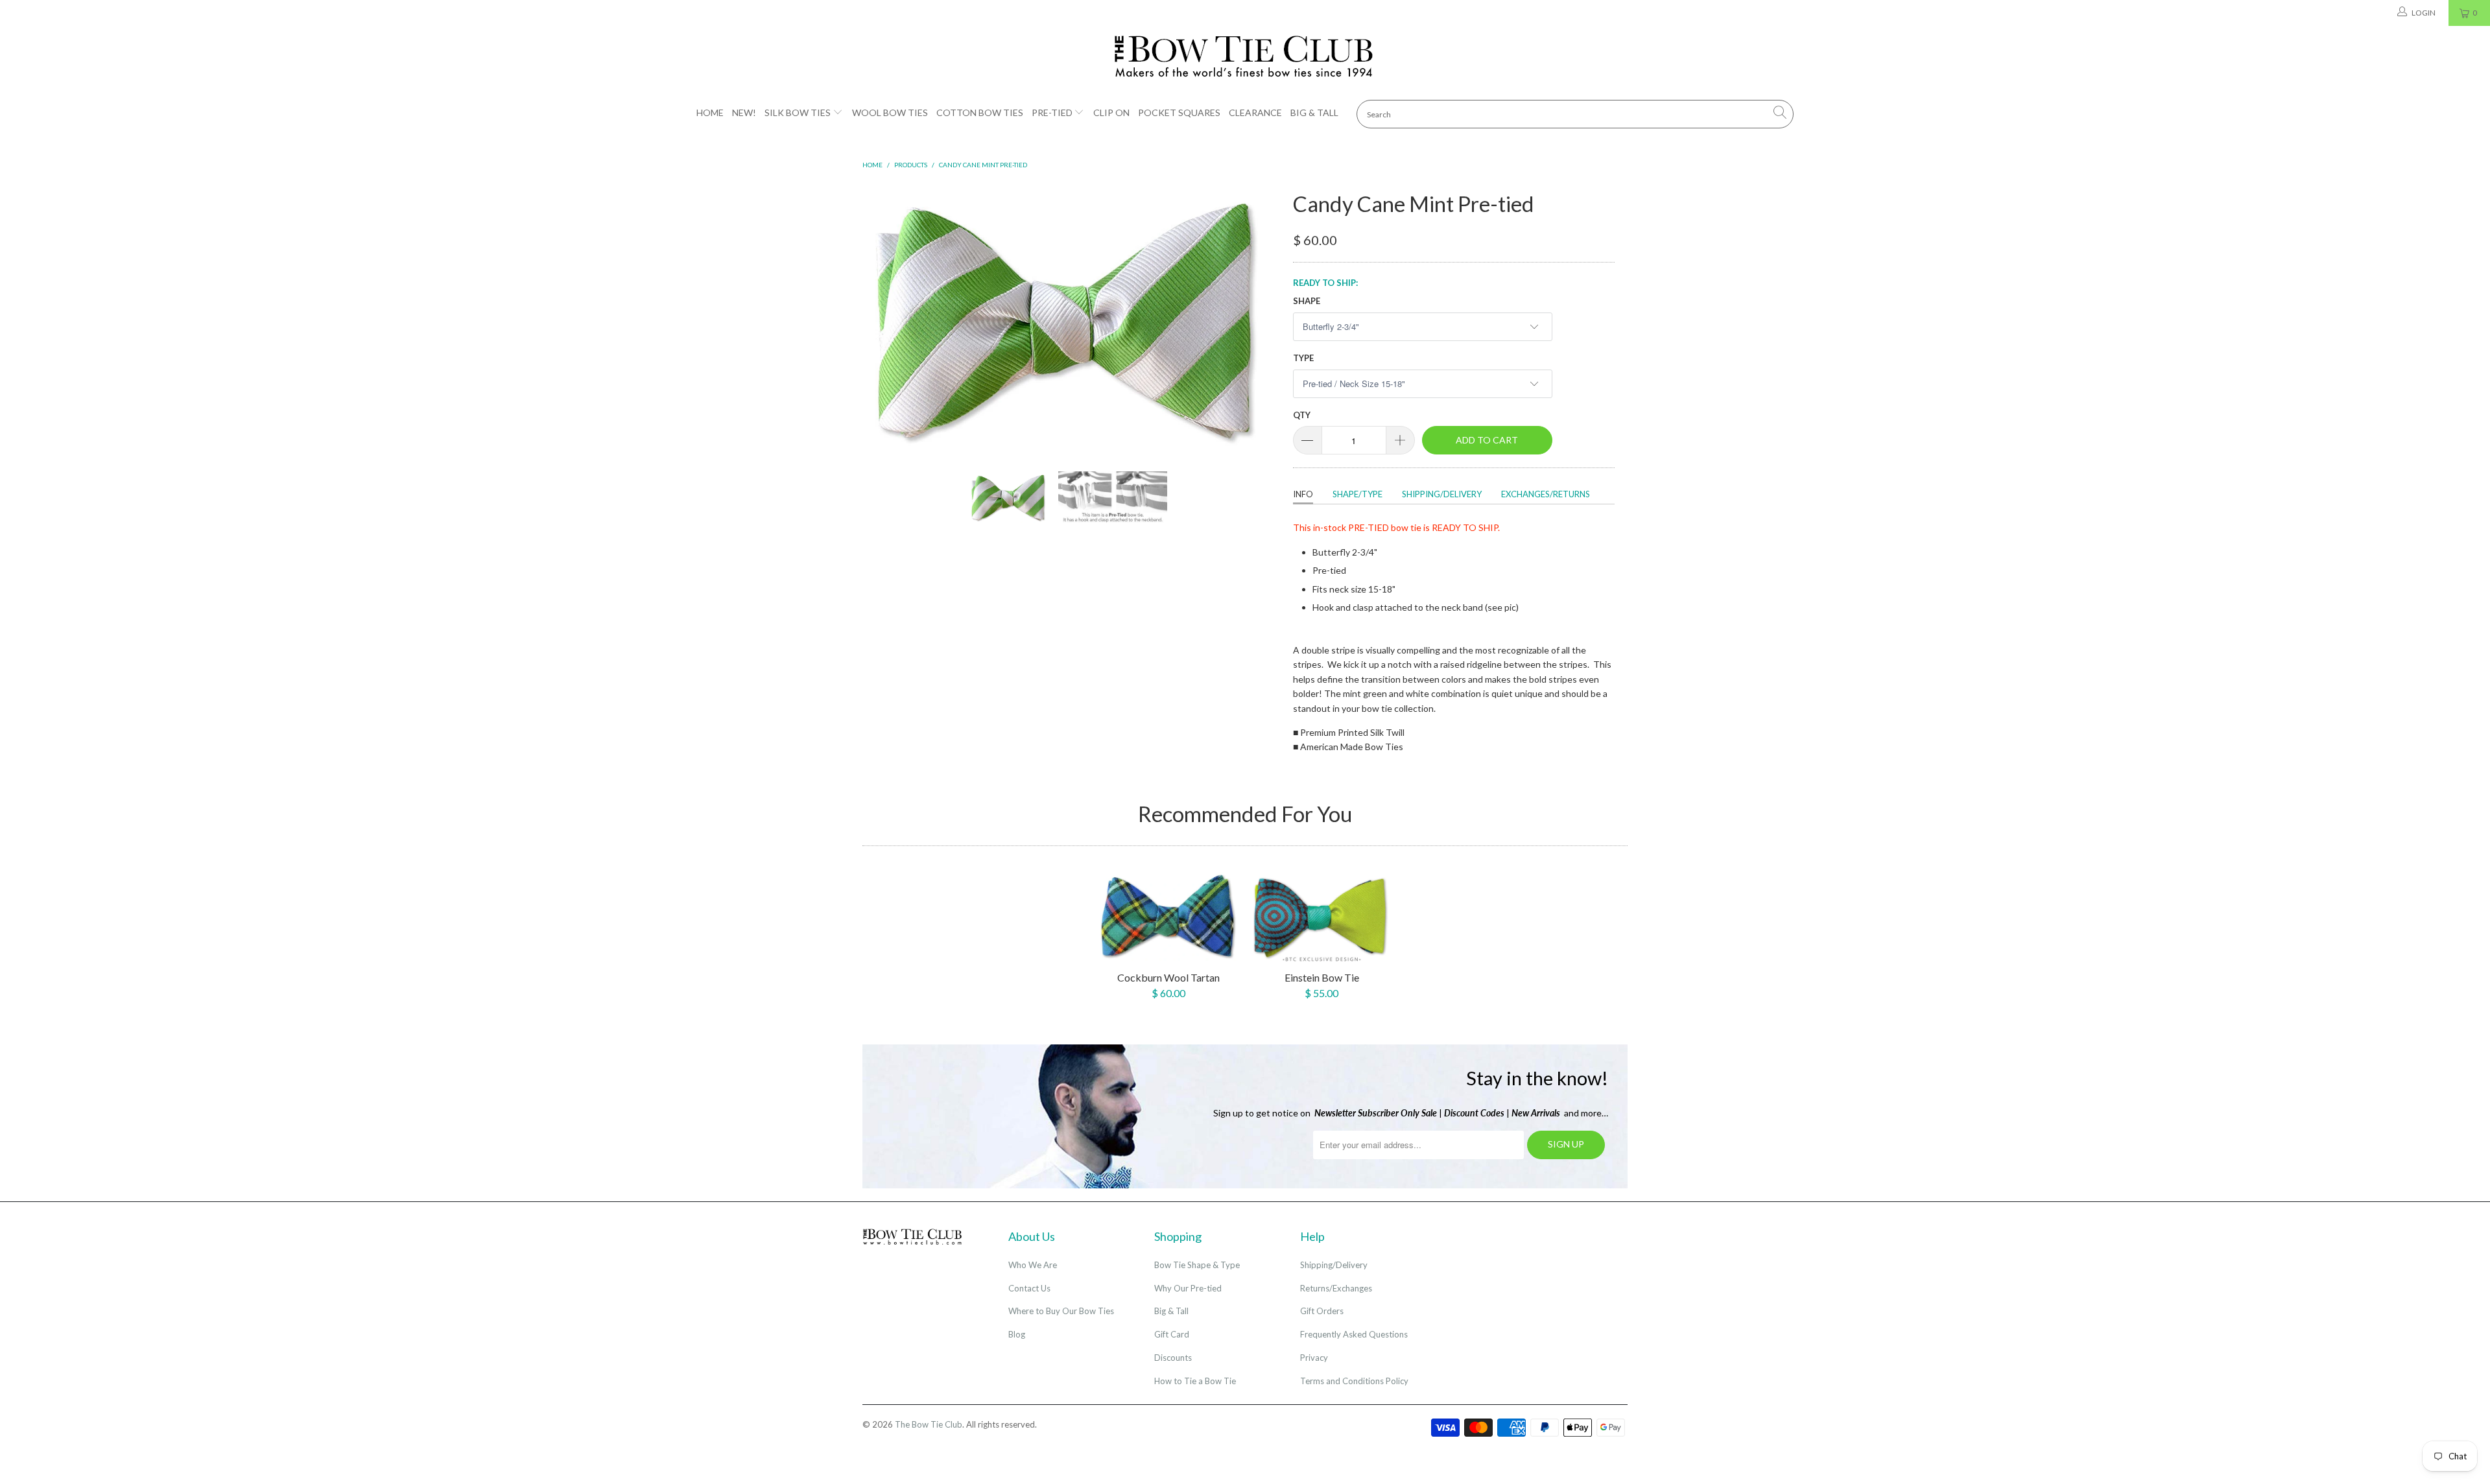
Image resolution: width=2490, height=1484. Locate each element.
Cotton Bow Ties (980, 112)
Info (1303, 494)
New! (744, 112)
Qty (1302, 415)
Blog (1017, 1334)
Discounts (1173, 1358)
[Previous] (885, 319)
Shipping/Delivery (1442, 494)
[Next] (1258, 319)
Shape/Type (1358, 494)
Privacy (1314, 1358)
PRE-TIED (1369, 527)
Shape (1307, 301)
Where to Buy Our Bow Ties (1061, 1311)
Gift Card (1172, 1334)
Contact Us (1029, 1288)
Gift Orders (1322, 1311)
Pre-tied (1052, 112)
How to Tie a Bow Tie (1195, 1381)
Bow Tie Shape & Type (1197, 1265)
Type (1303, 358)
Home (710, 112)
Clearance (1255, 112)
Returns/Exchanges (1336, 1288)
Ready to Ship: (1325, 283)
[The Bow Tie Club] (1245, 57)
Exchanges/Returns (1546, 494)
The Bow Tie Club (929, 1424)
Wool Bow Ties (890, 112)
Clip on (1111, 112)
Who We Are (1033, 1265)
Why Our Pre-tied (1188, 1288)
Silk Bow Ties (798, 112)
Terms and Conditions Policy (1354, 1381)
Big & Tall (1314, 112)
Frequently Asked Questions (1354, 1334)
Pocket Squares (1179, 112)
